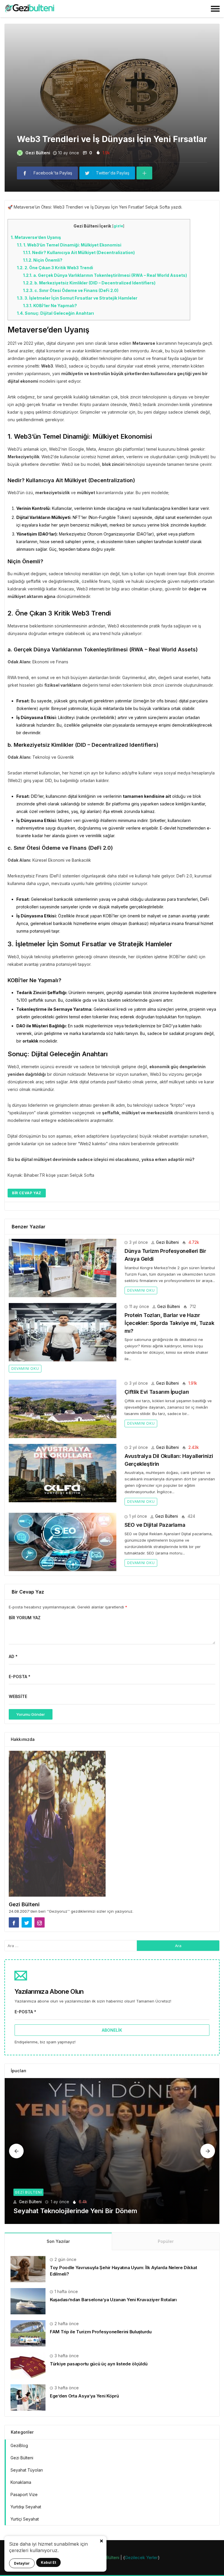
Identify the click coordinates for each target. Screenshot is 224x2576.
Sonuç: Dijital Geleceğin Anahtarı (55, 313)
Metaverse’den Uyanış (36, 237)
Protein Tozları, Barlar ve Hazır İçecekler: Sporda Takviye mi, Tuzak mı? (169, 1323)
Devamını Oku (141, 1290)
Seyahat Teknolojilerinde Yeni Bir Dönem (75, 2211)
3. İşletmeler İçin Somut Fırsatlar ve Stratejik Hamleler (77, 298)
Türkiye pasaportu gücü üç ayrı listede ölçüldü (99, 2364)
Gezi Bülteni (38, 153)
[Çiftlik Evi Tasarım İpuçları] (63, 1409)
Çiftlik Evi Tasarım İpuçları (157, 1392)
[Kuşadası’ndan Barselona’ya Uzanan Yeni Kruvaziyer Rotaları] (28, 2301)
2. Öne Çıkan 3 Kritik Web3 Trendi (55, 268)
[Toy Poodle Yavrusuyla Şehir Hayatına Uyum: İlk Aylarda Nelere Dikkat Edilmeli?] (28, 2269)
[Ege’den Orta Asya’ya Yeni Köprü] (28, 2397)
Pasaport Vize (24, 2494)
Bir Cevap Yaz (27, 1193)
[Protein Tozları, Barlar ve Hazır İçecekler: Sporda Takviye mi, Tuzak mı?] (63, 1332)
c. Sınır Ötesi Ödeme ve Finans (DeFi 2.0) (71, 290)
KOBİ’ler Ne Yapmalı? (50, 306)
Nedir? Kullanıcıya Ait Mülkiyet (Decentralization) (79, 252)
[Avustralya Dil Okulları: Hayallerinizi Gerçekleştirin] (63, 1473)
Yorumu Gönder (31, 1714)
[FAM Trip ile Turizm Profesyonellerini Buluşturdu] (28, 2333)
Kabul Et (48, 2562)
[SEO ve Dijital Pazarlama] (63, 1542)
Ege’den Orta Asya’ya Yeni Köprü (84, 2396)
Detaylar (22, 2563)
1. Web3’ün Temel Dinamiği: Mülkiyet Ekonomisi (69, 245)
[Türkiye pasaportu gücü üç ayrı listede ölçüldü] (28, 2365)
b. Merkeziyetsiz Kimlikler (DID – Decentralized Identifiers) (89, 283)
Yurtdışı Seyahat (26, 2507)
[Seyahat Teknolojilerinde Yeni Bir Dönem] (112, 2151)
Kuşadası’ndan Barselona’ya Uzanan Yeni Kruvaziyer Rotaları (113, 2300)
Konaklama (21, 2482)
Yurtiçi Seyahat (25, 2519)
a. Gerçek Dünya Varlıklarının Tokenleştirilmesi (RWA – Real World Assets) (105, 275)
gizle (118, 226)
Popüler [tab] (166, 2241)
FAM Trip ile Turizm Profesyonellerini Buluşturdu (101, 2332)
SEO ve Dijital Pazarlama (155, 1525)
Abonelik (112, 2030)
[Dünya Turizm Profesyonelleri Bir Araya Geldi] (63, 1268)
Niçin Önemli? (43, 260)
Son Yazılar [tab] (58, 2241)
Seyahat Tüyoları (27, 2470)
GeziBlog (19, 2445)
